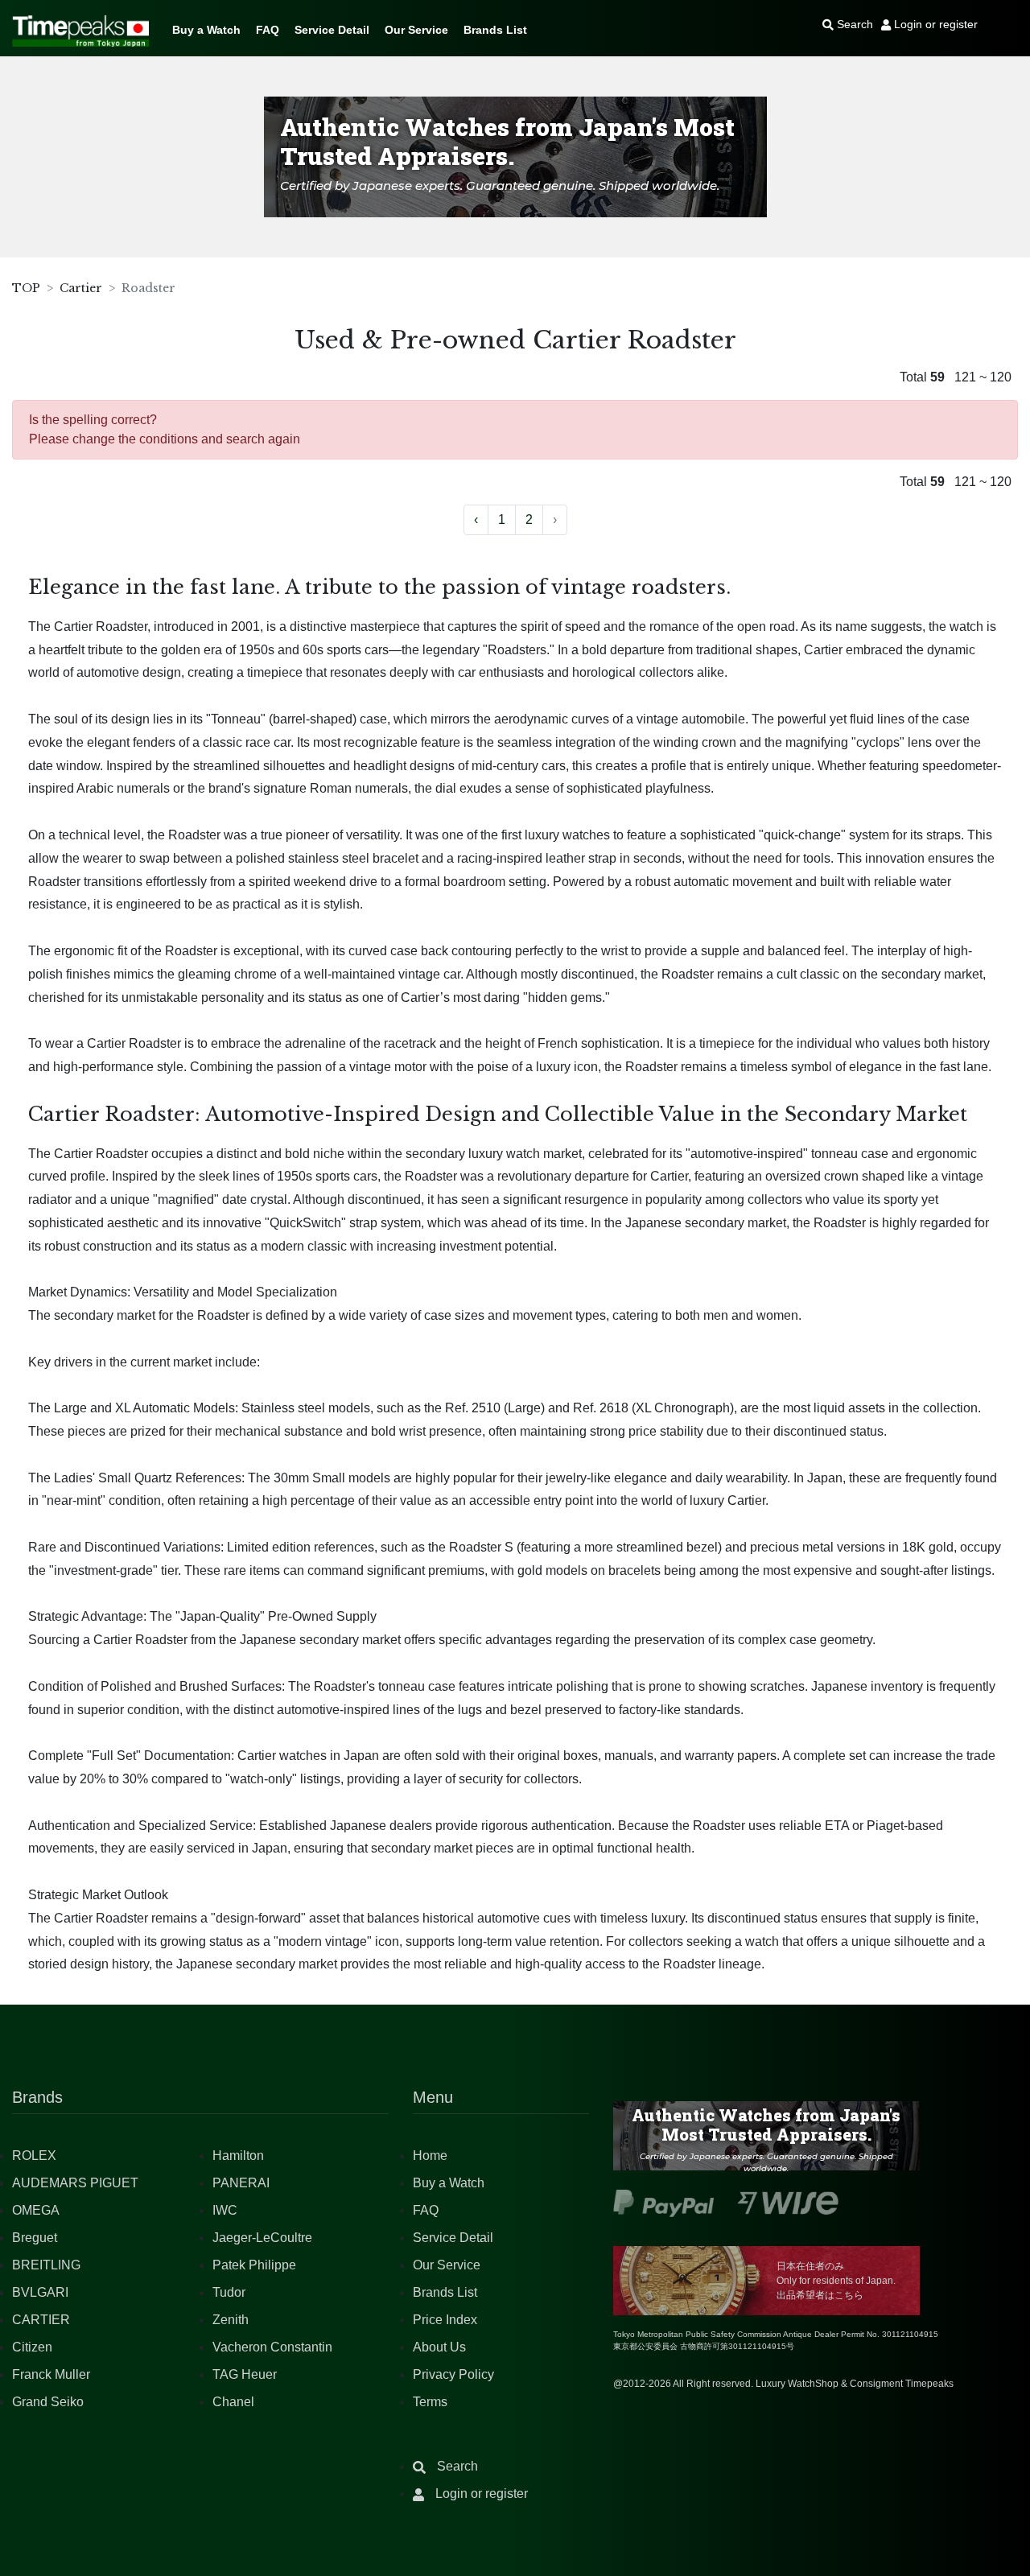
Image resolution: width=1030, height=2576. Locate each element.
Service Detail (332, 30)
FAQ (268, 30)
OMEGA (36, 2210)
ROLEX (34, 2156)
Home (430, 2156)
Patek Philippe (254, 2265)
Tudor (229, 2292)
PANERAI (241, 2183)
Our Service (416, 30)
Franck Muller (51, 2374)
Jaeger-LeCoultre (262, 2238)
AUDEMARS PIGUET (75, 2183)
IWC (225, 2210)
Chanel (233, 2402)
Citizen (32, 2347)
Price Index (445, 2320)
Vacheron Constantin (272, 2347)
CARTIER (41, 2320)
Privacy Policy (453, 2374)
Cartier (81, 288)
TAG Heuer (245, 2374)
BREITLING (46, 2265)
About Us (439, 2347)
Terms (430, 2402)
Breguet (35, 2238)
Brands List (495, 30)
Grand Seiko (48, 2402)
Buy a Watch (206, 30)
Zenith (231, 2320)
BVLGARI (40, 2292)
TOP (26, 288)
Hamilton (238, 2156)
